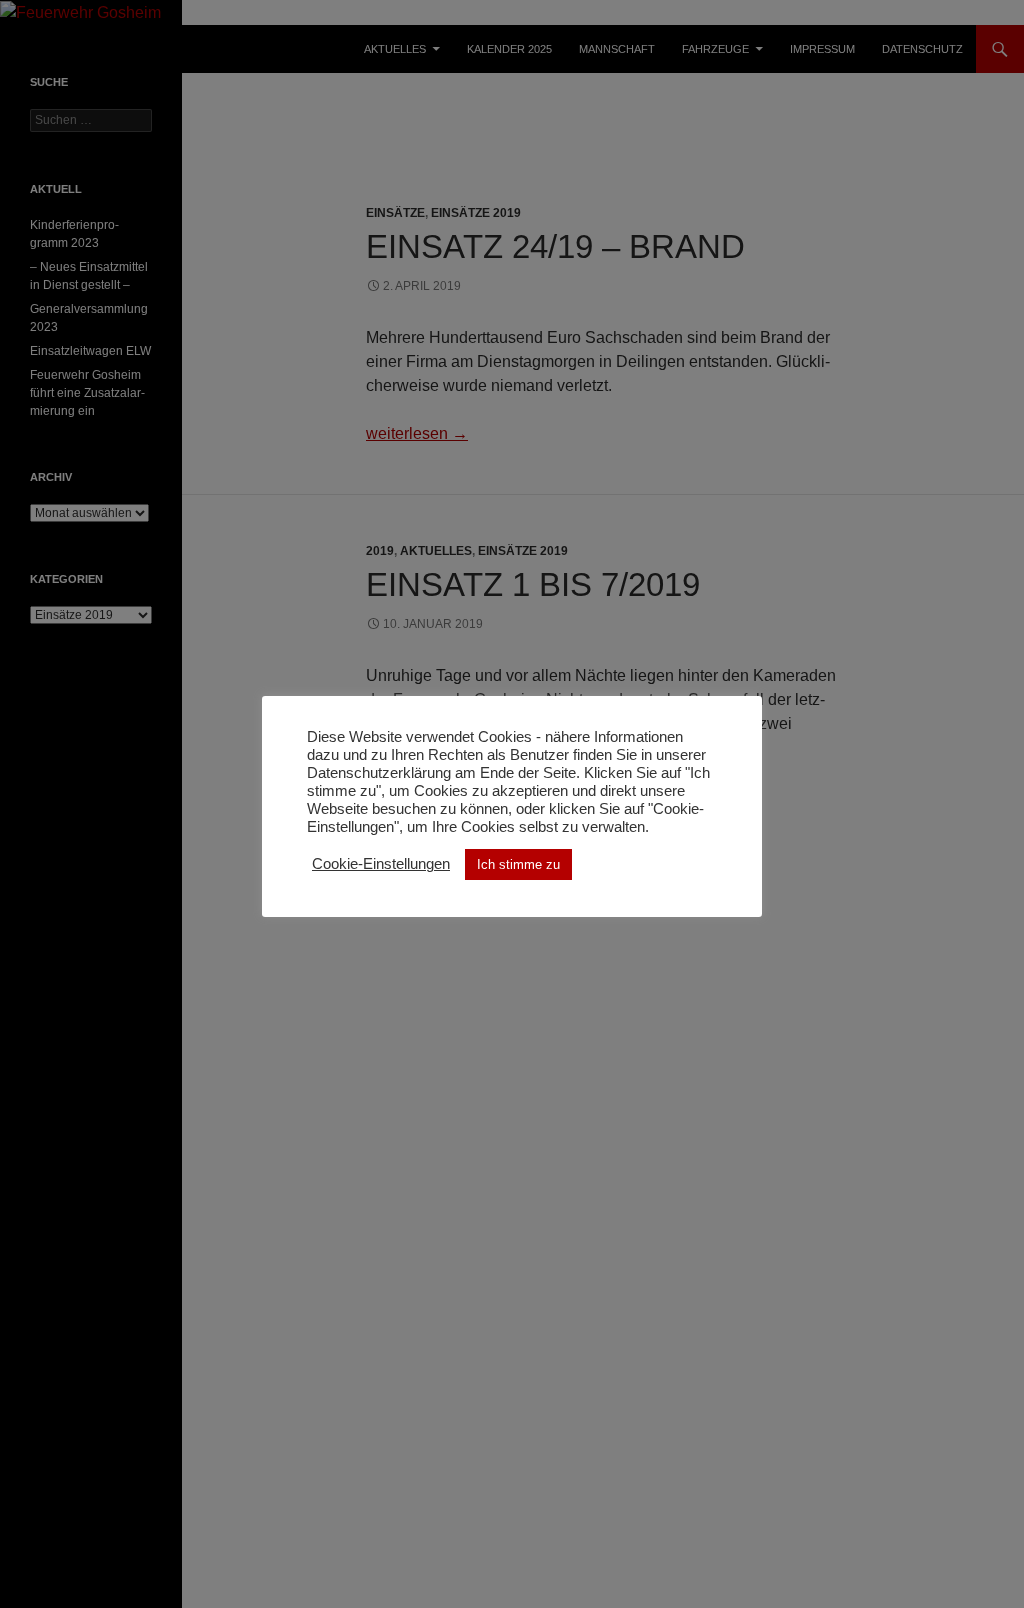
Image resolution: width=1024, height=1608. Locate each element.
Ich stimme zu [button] (518, 864)
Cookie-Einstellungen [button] (381, 864)
